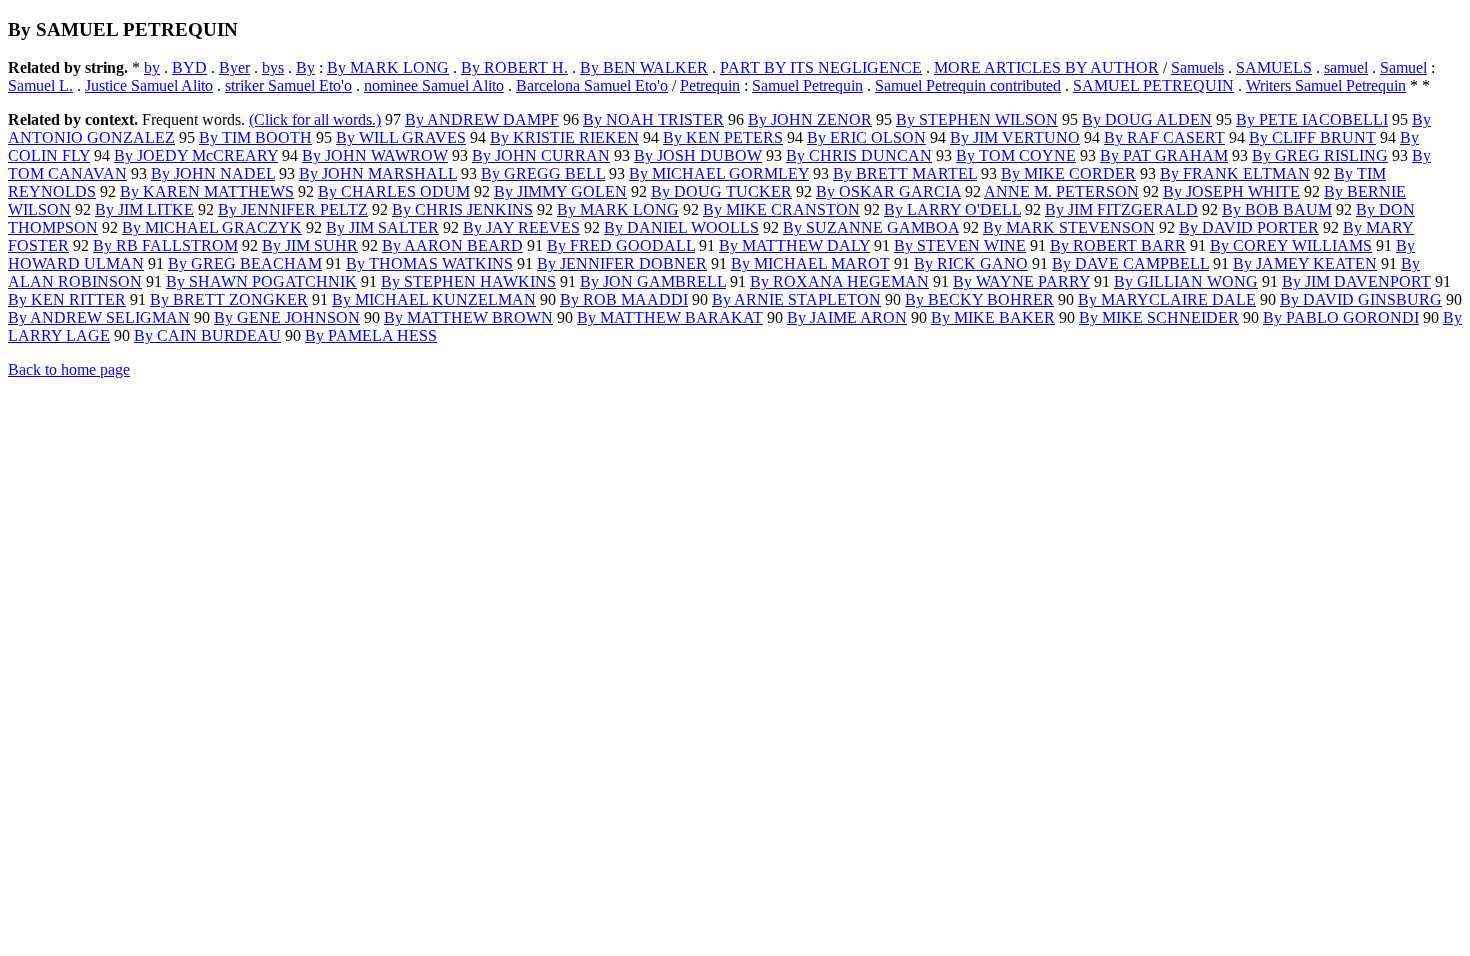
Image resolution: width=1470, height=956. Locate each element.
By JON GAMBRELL (653, 281)
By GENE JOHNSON (287, 317)
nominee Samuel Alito (434, 85)
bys (273, 67)
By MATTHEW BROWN (468, 317)
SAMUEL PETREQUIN (1153, 85)
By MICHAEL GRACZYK (212, 227)
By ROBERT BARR (1118, 245)
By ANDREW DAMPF (482, 119)
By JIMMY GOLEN (560, 191)
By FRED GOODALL (621, 245)
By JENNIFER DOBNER (622, 263)
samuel (1346, 67)
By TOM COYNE (1016, 155)
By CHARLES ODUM (394, 191)
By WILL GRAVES (401, 137)
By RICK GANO (971, 263)
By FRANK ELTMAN (1235, 173)
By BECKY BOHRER (979, 299)
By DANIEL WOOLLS (681, 227)
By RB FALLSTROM (165, 245)
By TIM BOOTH (255, 137)
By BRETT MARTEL (905, 173)
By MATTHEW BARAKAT (670, 317)
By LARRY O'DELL (952, 209)
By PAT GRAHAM (1164, 155)
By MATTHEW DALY (794, 245)
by (152, 67)
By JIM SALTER (382, 227)
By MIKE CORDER (1068, 173)
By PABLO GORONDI (1341, 317)
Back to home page (69, 369)
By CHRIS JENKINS (462, 209)
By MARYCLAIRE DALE (1167, 299)
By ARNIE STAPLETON (796, 299)
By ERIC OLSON (866, 137)
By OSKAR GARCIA (888, 191)
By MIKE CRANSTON (781, 209)
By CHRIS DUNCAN (859, 155)
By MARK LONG (388, 67)
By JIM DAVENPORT (1356, 281)
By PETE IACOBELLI (1312, 119)
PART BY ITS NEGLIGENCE (821, 67)
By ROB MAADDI (624, 299)
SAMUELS (1274, 67)
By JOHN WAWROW (375, 155)
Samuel (1403, 67)
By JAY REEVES (521, 227)
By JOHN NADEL (213, 173)
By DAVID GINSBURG (1361, 299)
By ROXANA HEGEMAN (839, 281)
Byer (234, 67)
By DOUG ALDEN (1147, 119)
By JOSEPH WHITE (1231, 191)
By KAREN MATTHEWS (207, 191)
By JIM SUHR (310, 245)
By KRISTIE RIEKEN (564, 137)
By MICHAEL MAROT (810, 263)
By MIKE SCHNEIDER (1159, 317)
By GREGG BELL (543, 173)
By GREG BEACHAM (245, 263)
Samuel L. (40, 85)
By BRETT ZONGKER (229, 299)
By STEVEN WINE (960, 245)
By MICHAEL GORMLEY (719, 173)
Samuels (1197, 67)
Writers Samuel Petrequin (1326, 85)
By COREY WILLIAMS (1291, 245)
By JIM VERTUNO (1015, 137)
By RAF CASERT (1164, 137)
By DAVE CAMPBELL (1130, 263)
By (305, 67)
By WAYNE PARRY (1021, 281)
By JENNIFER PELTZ (293, 209)
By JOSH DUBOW (698, 155)
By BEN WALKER (644, 67)
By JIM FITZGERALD (1121, 209)
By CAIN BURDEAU (207, 335)
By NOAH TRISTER (653, 119)
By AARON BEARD (452, 245)
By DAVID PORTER (1249, 227)
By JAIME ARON (847, 317)
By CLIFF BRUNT (1312, 137)
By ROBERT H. (514, 67)
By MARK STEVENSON (1069, 227)
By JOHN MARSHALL (378, 173)
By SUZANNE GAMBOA (871, 227)
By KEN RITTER (67, 299)
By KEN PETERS (723, 137)
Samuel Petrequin (807, 85)
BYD (189, 67)
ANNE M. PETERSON (1061, 191)
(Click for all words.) (315, 119)
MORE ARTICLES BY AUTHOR (1046, 67)
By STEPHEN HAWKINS (468, 281)
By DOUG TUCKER (721, 191)
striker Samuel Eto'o (288, 85)
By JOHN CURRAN (541, 155)
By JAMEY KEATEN (1305, 263)
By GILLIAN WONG (1186, 281)
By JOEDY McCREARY (196, 155)
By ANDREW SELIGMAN (99, 317)
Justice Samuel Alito (149, 85)
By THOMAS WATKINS (429, 263)
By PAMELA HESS (371, 335)
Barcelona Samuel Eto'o (592, 85)
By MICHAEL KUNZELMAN (434, 299)
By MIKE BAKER (993, 317)
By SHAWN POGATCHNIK (261, 281)
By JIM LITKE (144, 209)
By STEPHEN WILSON (977, 119)
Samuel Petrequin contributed (968, 85)
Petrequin (710, 85)
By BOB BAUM (1277, 209)
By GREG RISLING (1320, 155)
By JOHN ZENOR (810, 119)
